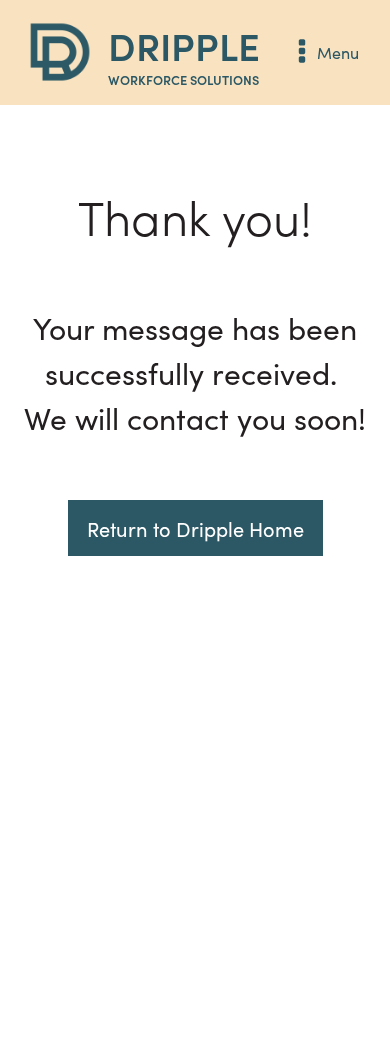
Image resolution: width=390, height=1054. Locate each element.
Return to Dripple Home (195, 528)
